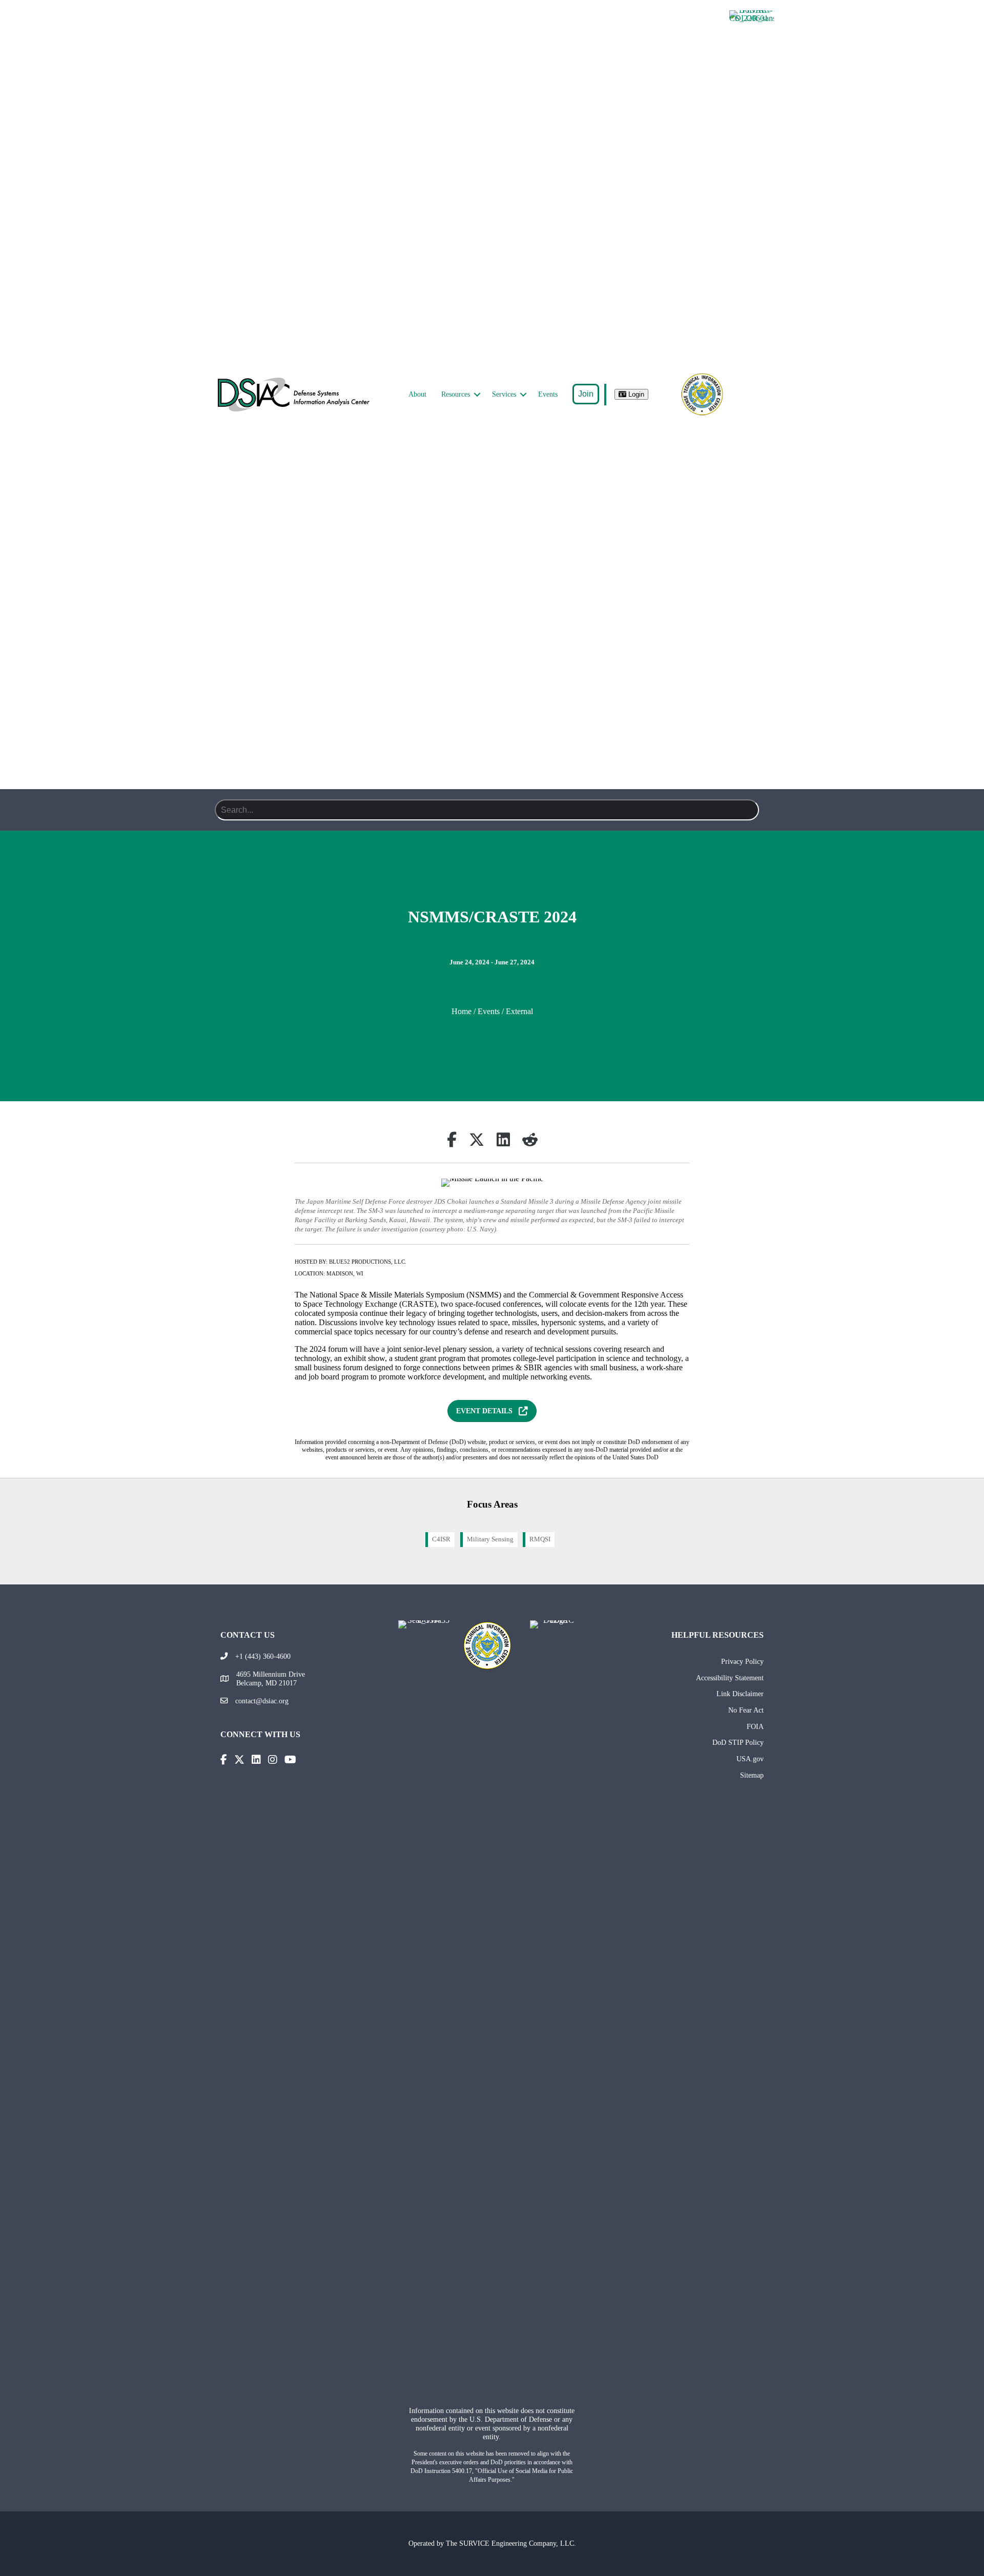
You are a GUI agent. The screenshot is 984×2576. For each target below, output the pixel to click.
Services (504, 394)
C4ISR (441, 1539)
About (417, 394)
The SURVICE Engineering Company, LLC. (511, 2543)
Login (635, 394)
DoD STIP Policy (738, 1742)
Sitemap (752, 1775)
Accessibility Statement (730, 1678)
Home (462, 1011)
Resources (456, 394)
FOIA (755, 1726)
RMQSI (540, 1539)
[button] (477, 395)
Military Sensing (490, 1539)
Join (586, 394)
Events (548, 394)
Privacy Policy (742, 1661)
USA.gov (750, 1759)
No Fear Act (746, 1710)
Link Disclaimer (740, 1694)
